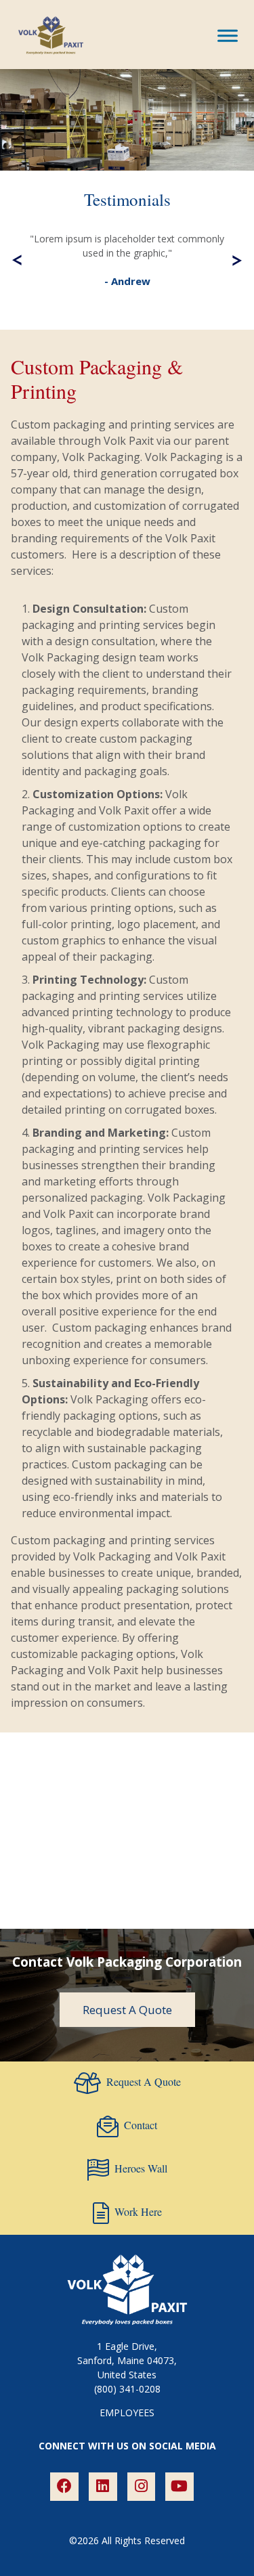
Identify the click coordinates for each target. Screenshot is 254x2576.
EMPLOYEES (127, 2413)
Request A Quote (127, 2010)
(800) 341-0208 (127, 2389)
